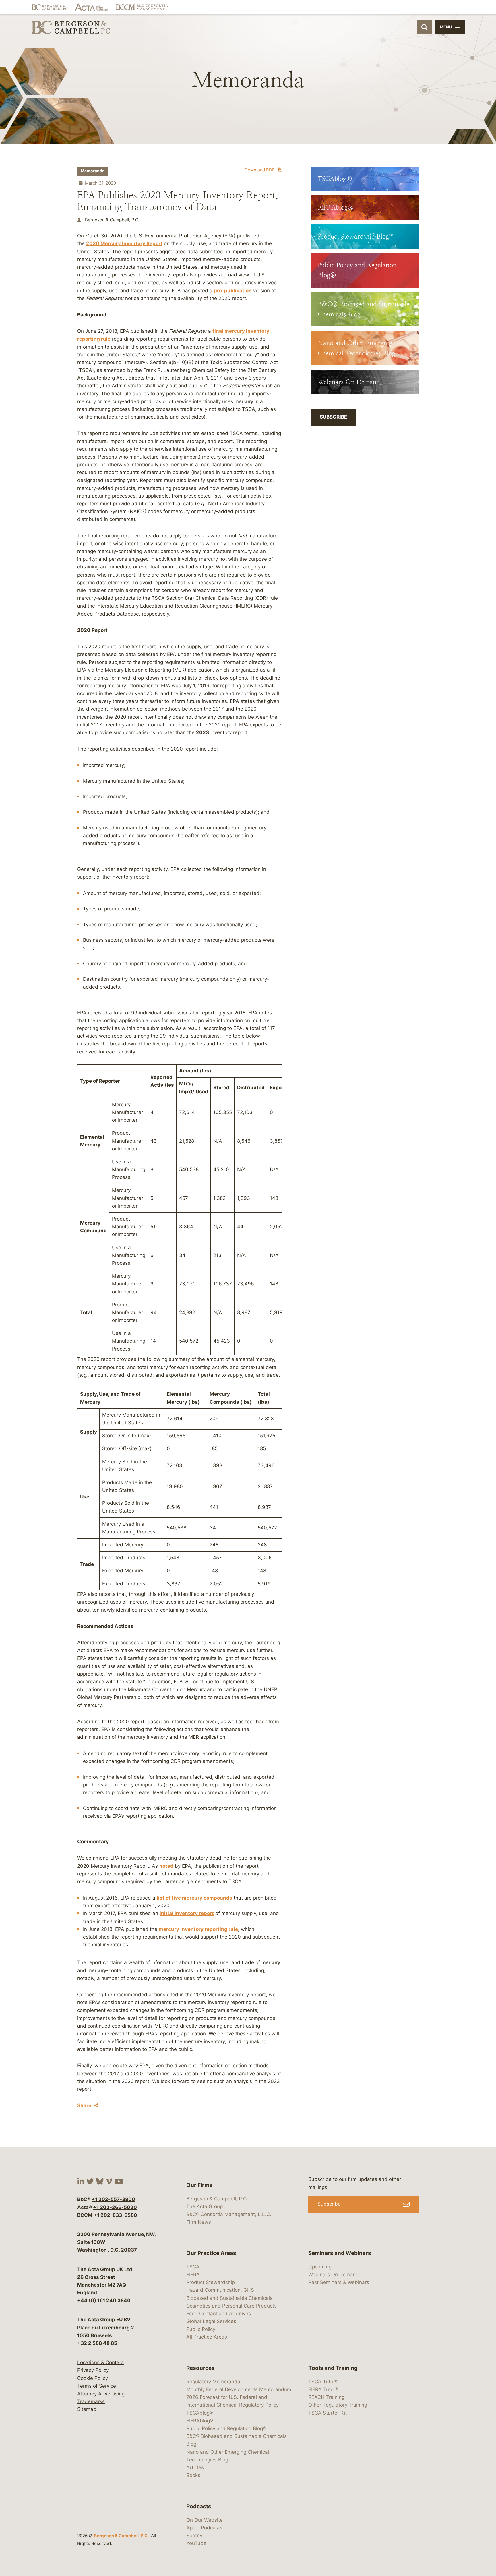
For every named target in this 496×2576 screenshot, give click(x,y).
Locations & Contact (100, 2362)
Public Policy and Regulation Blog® (226, 2428)
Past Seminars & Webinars (339, 2282)
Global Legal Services (211, 2321)
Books (193, 2475)
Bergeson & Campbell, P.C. (121, 2536)
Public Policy (201, 2329)
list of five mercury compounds (194, 1898)
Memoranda (93, 171)
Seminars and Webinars (340, 2253)
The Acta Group (205, 2206)
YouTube (196, 2543)
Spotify (194, 2536)
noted (166, 1866)
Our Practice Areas (211, 2253)
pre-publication (233, 291)
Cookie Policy (93, 2378)
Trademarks (91, 2401)
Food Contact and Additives (219, 2314)
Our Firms (199, 2185)
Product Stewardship (211, 2282)
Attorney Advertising (101, 2394)
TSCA (193, 2267)
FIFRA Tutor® (323, 2389)
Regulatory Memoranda (213, 2382)
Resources (200, 2368)
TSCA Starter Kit (328, 2413)
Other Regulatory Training (338, 2405)
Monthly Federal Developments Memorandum (239, 2389)
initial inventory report (187, 1913)
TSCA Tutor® (323, 2382)
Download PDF (260, 170)
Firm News (199, 2222)
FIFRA (193, 2275)
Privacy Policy (93, 2370)
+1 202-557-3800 (113, 2199)
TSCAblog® (199, 2413)
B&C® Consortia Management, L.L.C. (229, 2214)
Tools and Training (333, 2368)
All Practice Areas (207, 2337)
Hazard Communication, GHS (220, 2290)
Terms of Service (97, 2386)
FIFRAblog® (200, 2421)
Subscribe (333, 417)
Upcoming (320, 2267)
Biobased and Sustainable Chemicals (229, 2298)
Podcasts (199, 2506)
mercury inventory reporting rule (198, 1929)
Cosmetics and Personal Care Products (231, 2306)
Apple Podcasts (204, 2528)
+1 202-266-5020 (115, 2207)
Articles (195, 2467)
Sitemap (87, 2409)
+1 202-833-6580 (115, 2215)
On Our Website (205, 2520)
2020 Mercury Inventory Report (124, 243)
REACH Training (326, 2397)
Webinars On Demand (334, 2275)
